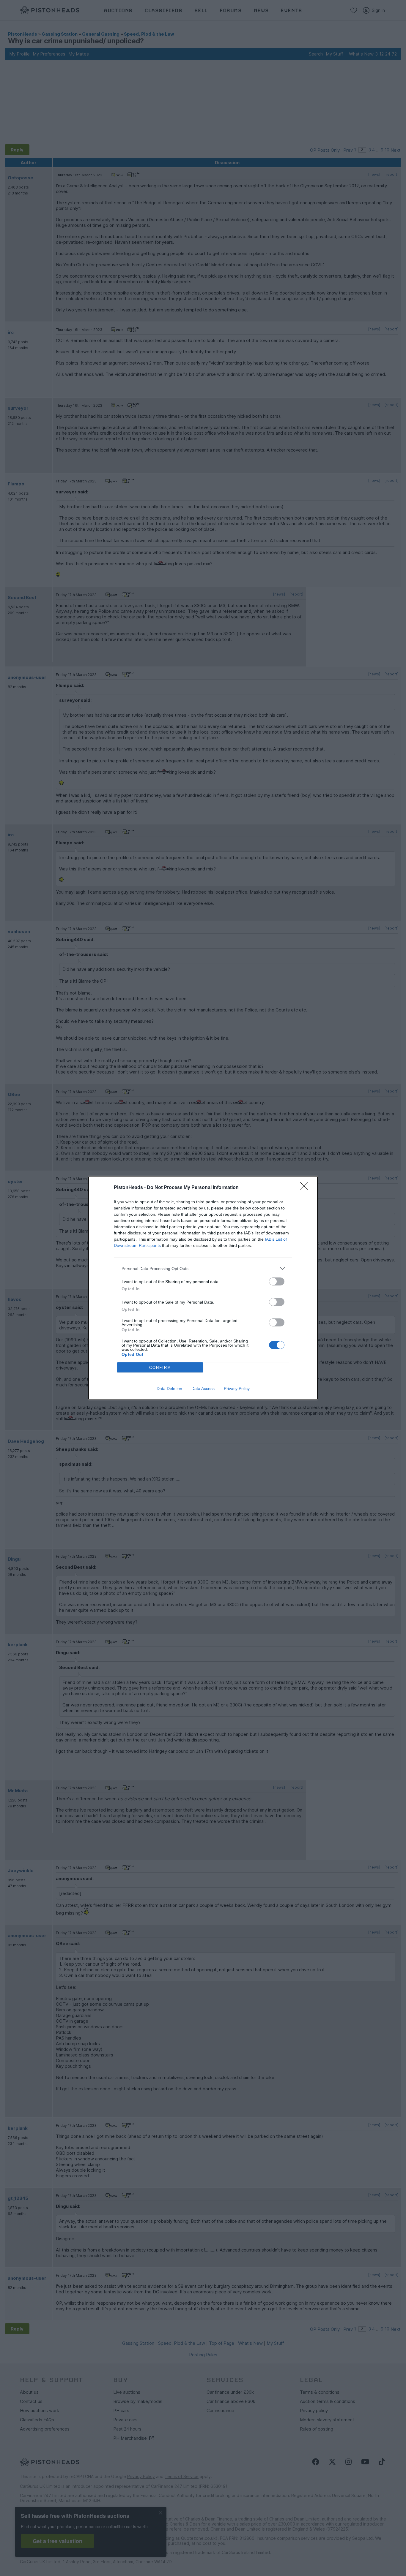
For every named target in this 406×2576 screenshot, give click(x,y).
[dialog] (203, 1288)
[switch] (277, 1281)
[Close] (306, 1188)
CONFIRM (160, 1368)
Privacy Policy (237, 1388)
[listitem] (203, 1268)
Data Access (203, 1388)
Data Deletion (169, 1388)
